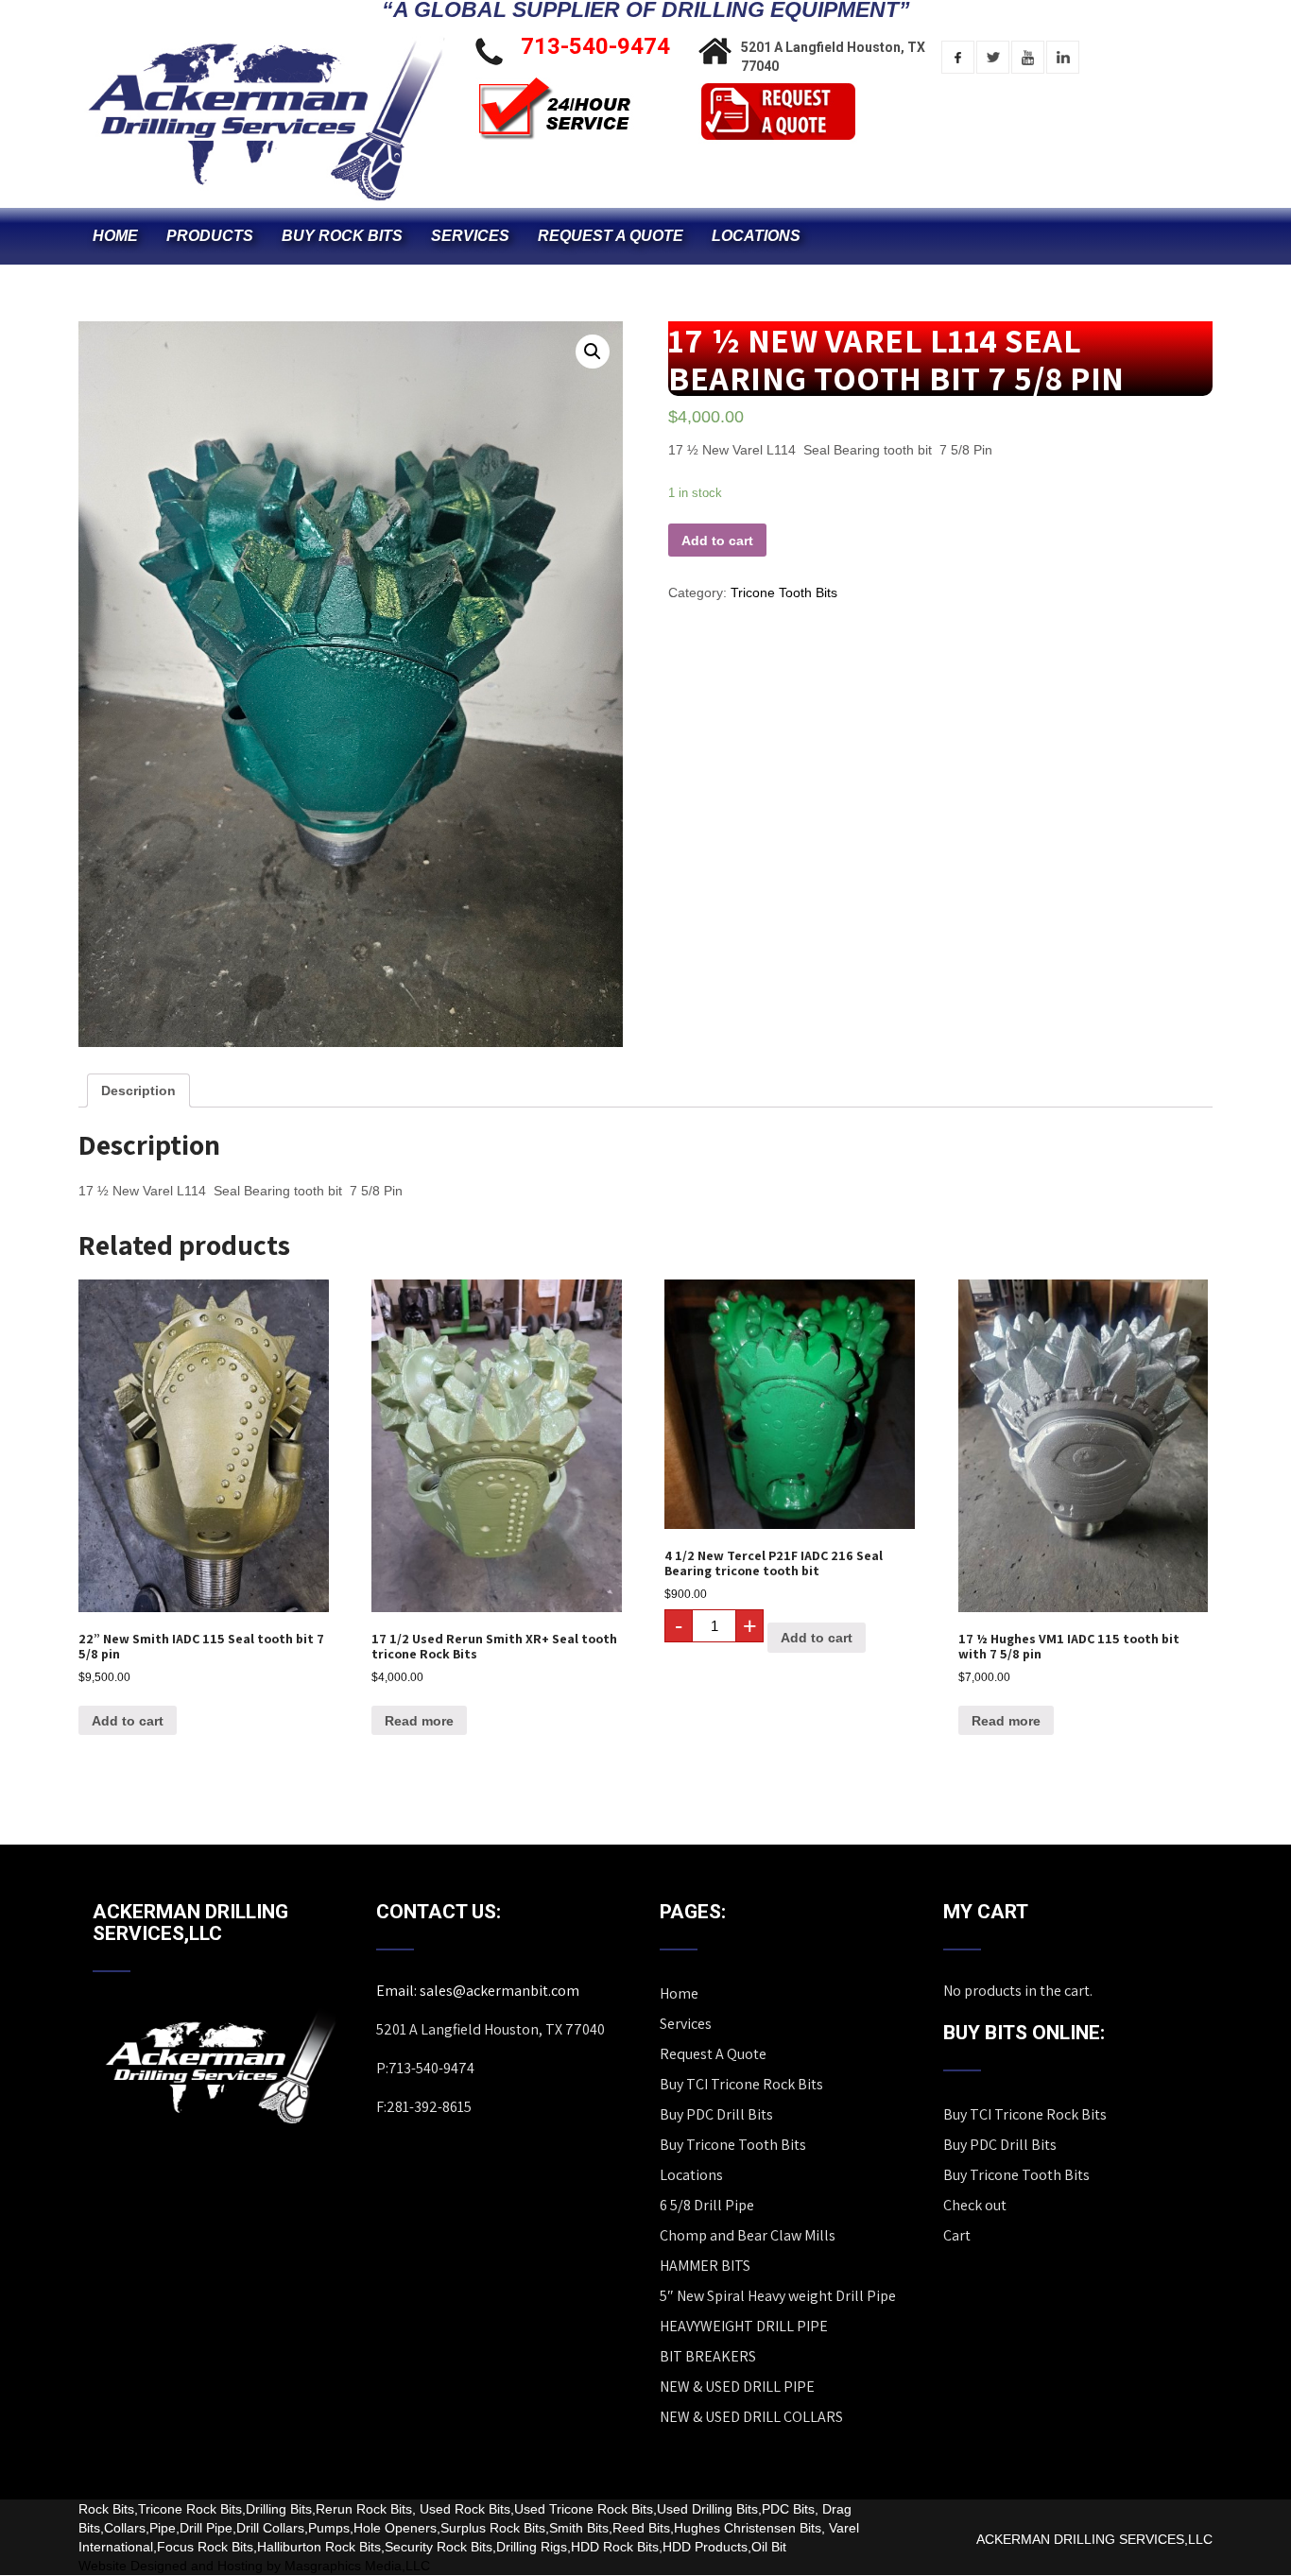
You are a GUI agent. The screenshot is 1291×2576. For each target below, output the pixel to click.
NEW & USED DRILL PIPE (737, 2387)
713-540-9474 (595, 46)
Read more (419, 1721)
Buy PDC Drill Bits (716, 2114)
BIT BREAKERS (708, 2356)
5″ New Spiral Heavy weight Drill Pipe (778, 2296)
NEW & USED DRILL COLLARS (751, 2417)
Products (210, 236)
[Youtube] (1028, 57)
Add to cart (717, 541)
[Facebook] (958, 57)
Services (470, 236)
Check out (975, 2205)
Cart (957, 2235)
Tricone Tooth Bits (784, 592)
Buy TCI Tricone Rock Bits (741, 2084)
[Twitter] (993, 57)
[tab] (138, 1091)
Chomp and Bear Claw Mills (748, 2235)
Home (115, 236)
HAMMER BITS (705, 2266)
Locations (756, 236)
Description (138, 1091)
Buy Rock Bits (342, 236)
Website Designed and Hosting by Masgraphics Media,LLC (254, 2566)
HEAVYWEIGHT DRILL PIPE (744, 2326)
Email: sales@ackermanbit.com (478, 1991)
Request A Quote (611, 236)
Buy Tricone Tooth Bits (733, 2145)
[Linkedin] (1063, 57)
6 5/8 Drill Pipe (707, 2205)
